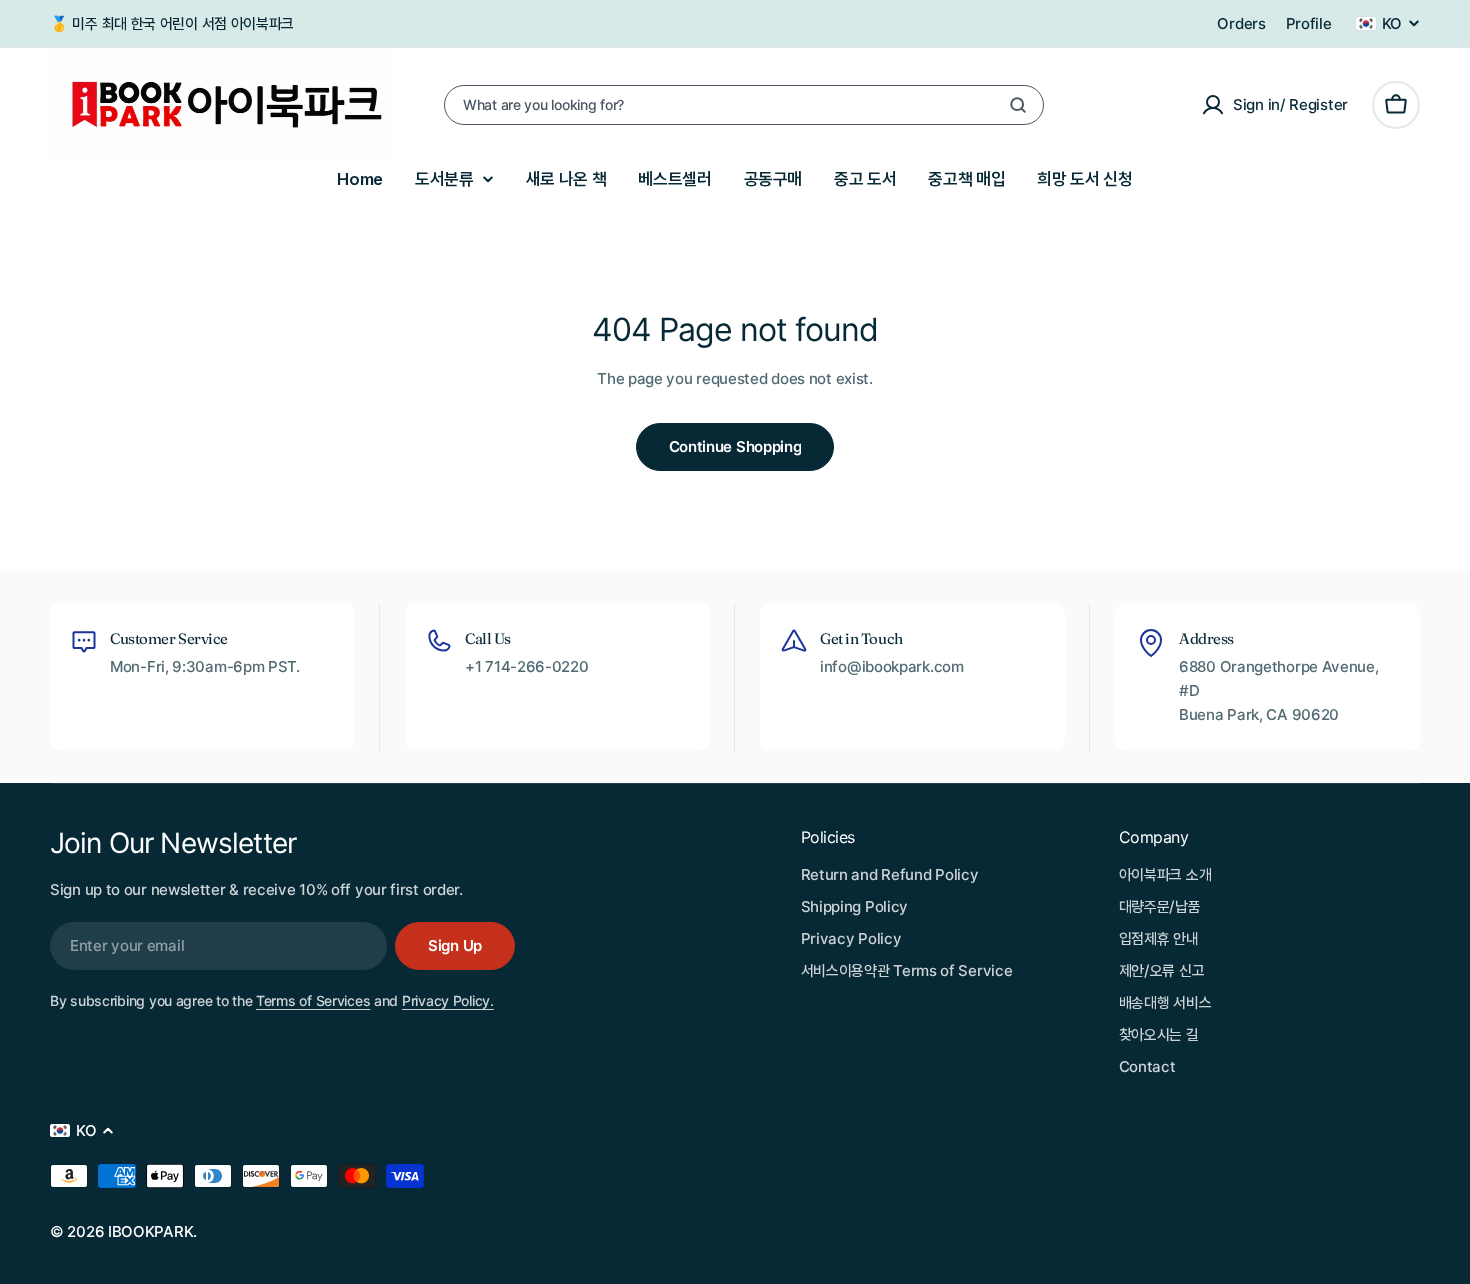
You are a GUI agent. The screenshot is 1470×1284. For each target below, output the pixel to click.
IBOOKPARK (150, 1231)
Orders (1241, 23)
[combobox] (744, 105)
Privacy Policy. (448, 1000)
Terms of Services (313, 1000)
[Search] (1018, 105)
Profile (1309, 23)
